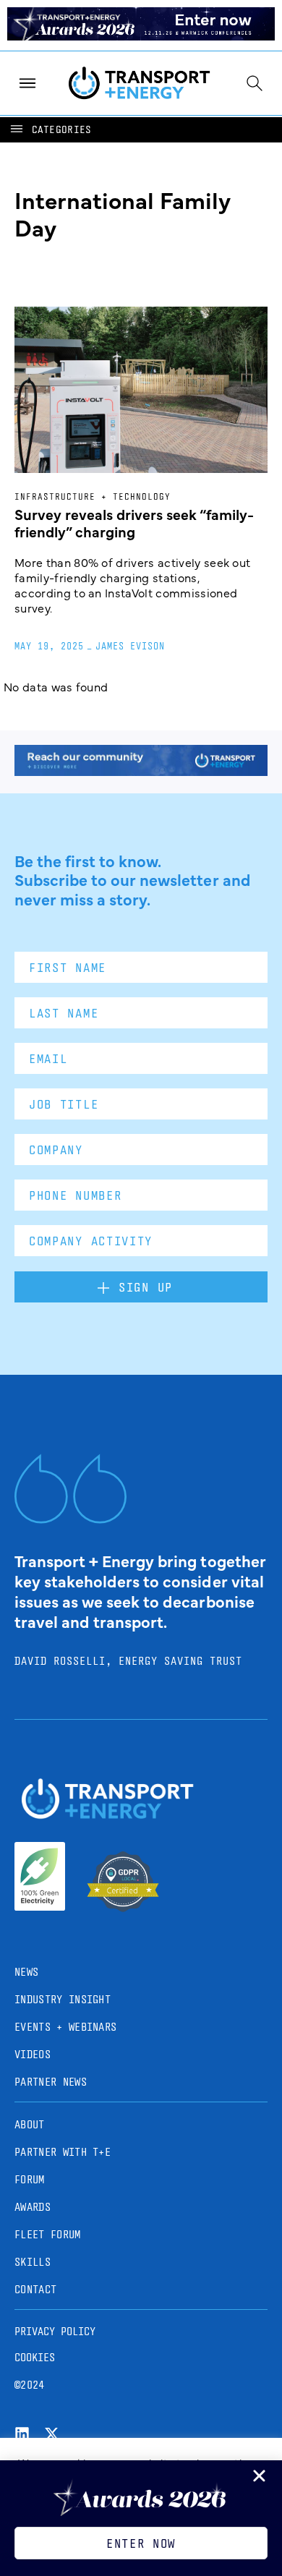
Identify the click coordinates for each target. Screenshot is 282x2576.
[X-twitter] (52, 2434)
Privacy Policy (55, 2331)
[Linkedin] (22, 2434)
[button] (50, 130)
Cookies (35, 2357)
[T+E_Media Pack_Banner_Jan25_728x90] (141, 771)
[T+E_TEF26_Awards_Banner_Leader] (141, 35)
